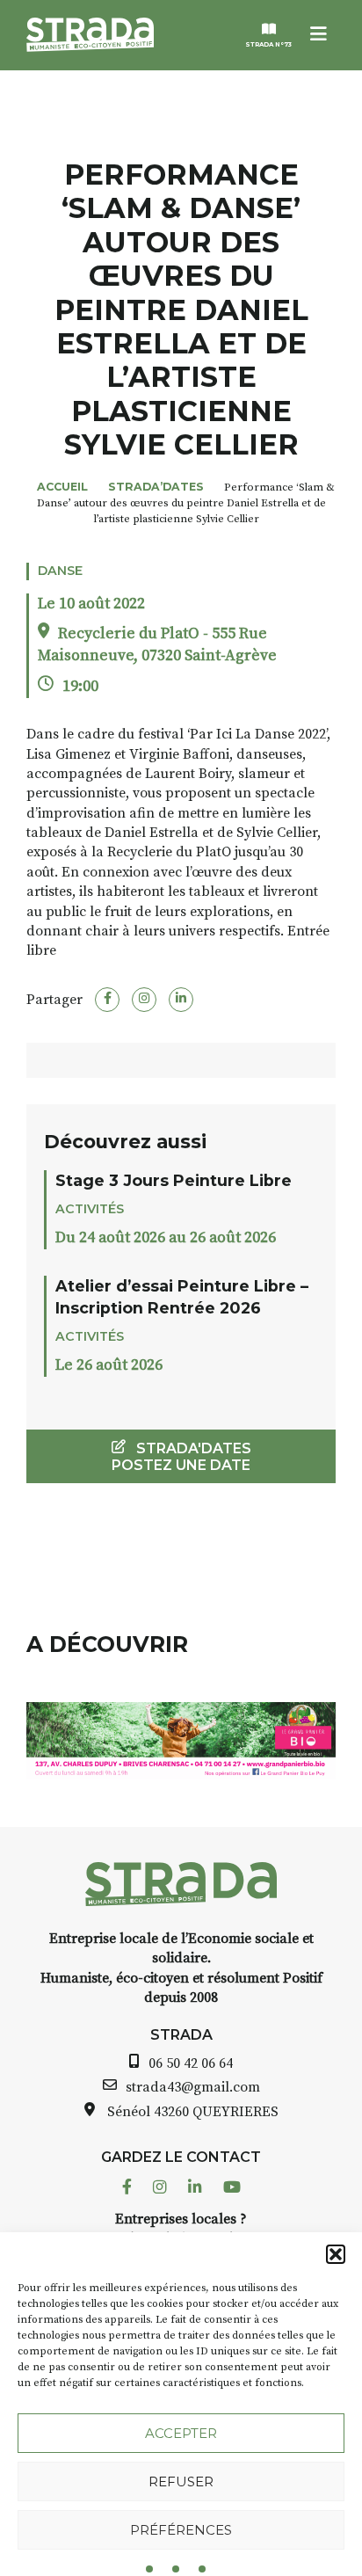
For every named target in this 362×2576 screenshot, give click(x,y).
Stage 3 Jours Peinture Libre (174, 1180)
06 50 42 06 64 (191, 2063)
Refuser (181, 2481)
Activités (90, 1209)
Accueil (62, 487)
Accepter (181, 2433)
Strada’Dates (156, 487)
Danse (60, 571)
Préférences (181, 2530)
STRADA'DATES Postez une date (181, 1457)
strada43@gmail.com (193, 2087)
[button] (336, 2254)
